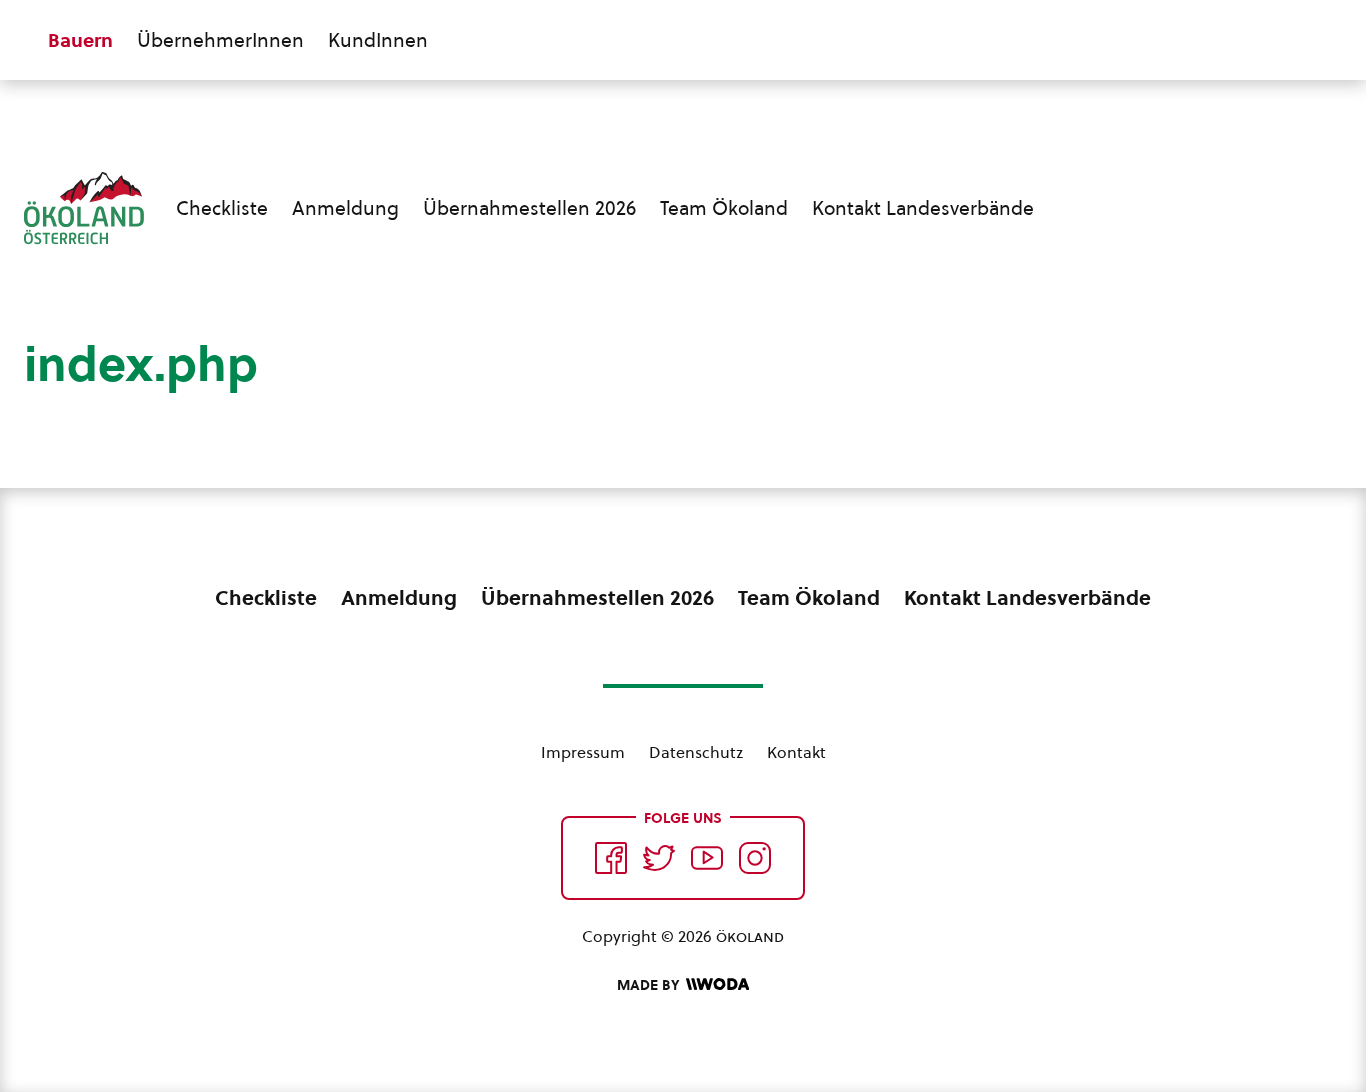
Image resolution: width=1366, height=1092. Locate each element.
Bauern (80, 40)
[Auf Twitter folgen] (659, 858)
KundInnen (378, 40)
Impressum (583, 752)
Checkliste (222, 208)
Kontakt (796, 752)
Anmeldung (345, 208)
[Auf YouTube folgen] (707, 858)
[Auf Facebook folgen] (611, 858)
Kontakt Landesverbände (923, 208)
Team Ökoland (724, 208)
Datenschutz (696, 752)
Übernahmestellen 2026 (529, 208)
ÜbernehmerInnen (220, 40)
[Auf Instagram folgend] (755, 858)
